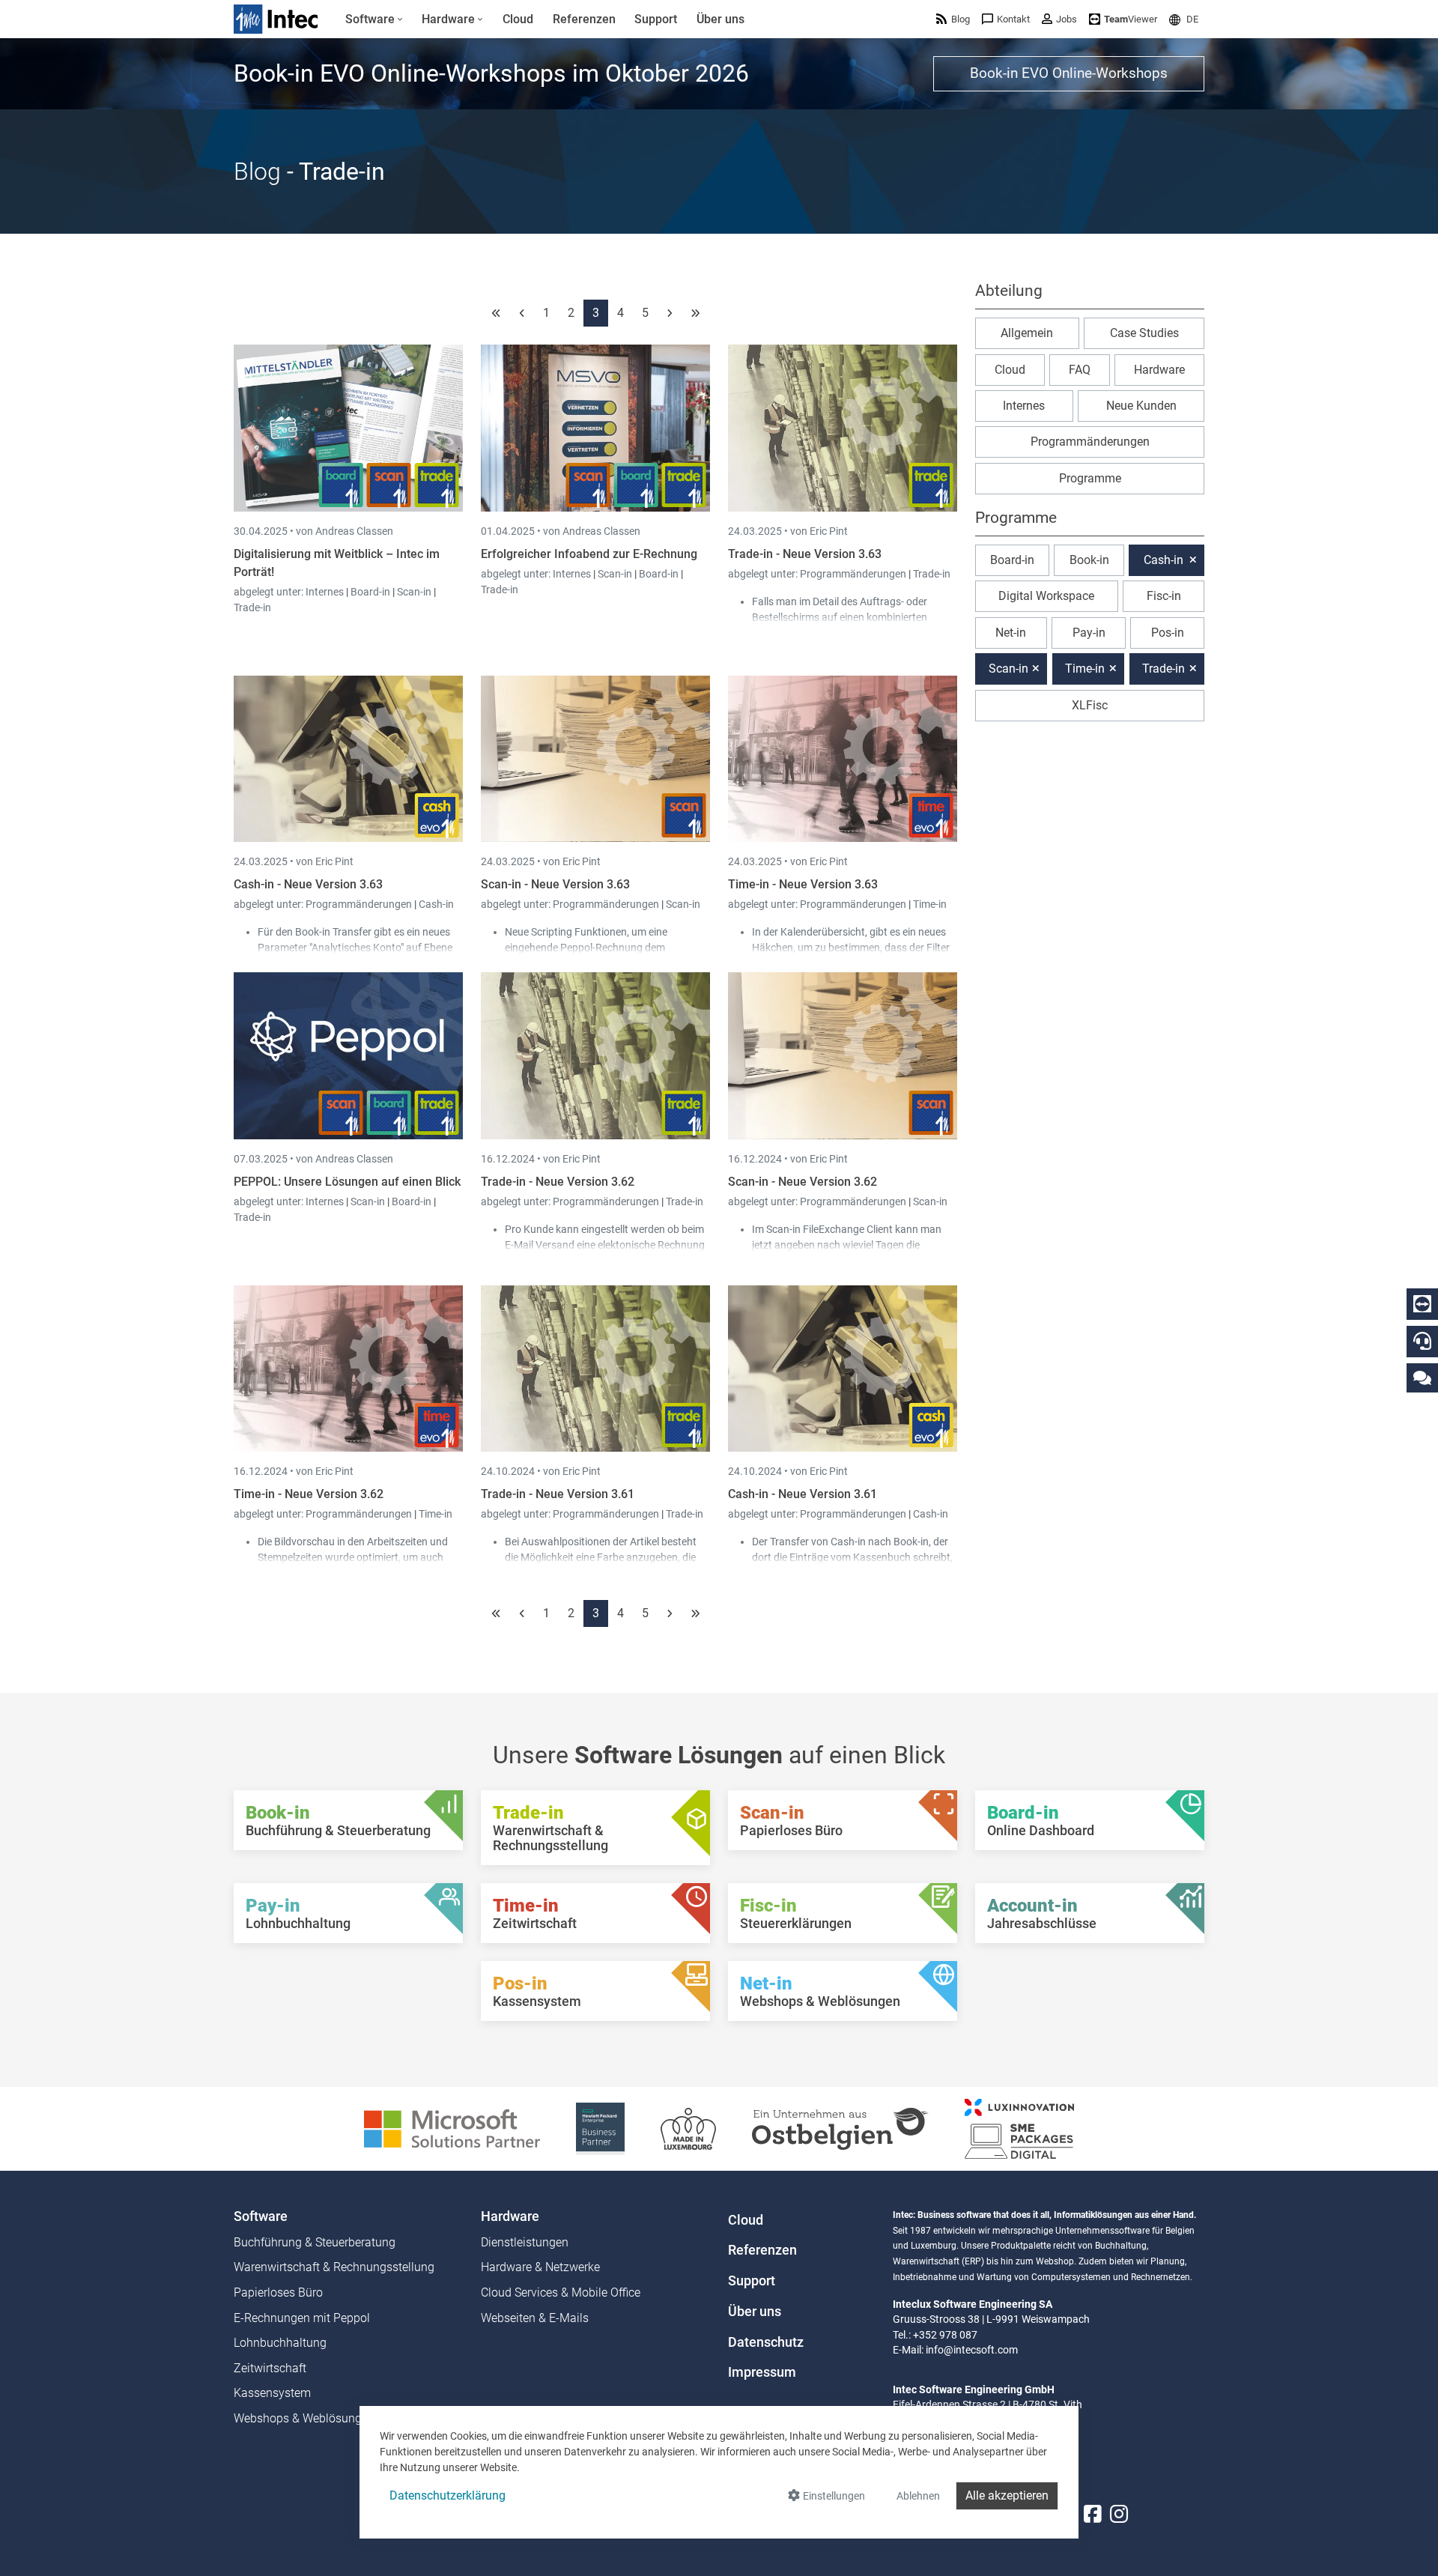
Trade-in (252, 607)
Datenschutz (766, 2342)
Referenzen (762, 2250)
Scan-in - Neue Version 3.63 (555, 884)
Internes (326, 592)
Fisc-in (1164, 596)
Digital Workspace (1046, 596)
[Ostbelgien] (840, 2128)
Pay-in (1089, 633)
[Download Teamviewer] (1422, 1304)
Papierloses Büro (278, 2292)
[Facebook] (1093, 2514)
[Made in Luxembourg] (688, 2128)
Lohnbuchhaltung (280, 2343)
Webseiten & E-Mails (535, 2318)
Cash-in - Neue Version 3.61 (803, 1494)
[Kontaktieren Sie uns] (1422, 1377)
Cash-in (436, 904)
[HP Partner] (600, 2128)
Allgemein (1027, 333)
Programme (1090, 478)
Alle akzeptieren (1007, 2495)
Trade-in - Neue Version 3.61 (558, 1494)
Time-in (930, 904)
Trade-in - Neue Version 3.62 (558, 1182)
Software (261, 2216)
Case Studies (1144, 333)
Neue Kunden (1141, 406)
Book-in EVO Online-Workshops (1069, 73)
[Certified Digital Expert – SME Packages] (1019, 2128)
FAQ (1080, 370)
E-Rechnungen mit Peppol (302, 2318)
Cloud (1010, 370)
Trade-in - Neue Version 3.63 (805, 554)
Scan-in (414, 592)
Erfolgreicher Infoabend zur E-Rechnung (589, 554)
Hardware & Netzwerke (540, 2267)
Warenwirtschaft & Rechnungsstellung (334, 2267)
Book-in (1089, 560)
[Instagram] (1119, 2514)
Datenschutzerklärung (448, 2495)
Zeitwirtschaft (270, 2368)
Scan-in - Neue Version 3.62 (803, 1182)
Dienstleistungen (525, 2242)
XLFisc (1090, 705)
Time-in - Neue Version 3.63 (803, 884)
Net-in (1011, 633)
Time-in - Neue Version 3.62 (309, 1494)
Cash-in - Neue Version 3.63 (308, 884)
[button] (1184, 19)
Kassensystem (272, 2393)
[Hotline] (1422, 1341)
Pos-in (1168, 633)
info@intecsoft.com (972, 2350)
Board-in (370, 592)
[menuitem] (374, 19)
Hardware (1159, 370)
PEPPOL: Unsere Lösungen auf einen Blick (347, 1182)
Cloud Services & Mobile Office (561, 2292)
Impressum (762, 2372)
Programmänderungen (854, 574)
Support (752, 2281)
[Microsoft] (452, 2128)
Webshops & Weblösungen (304, 2418)
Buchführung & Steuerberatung (315, 2242)
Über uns (755, 2312)
